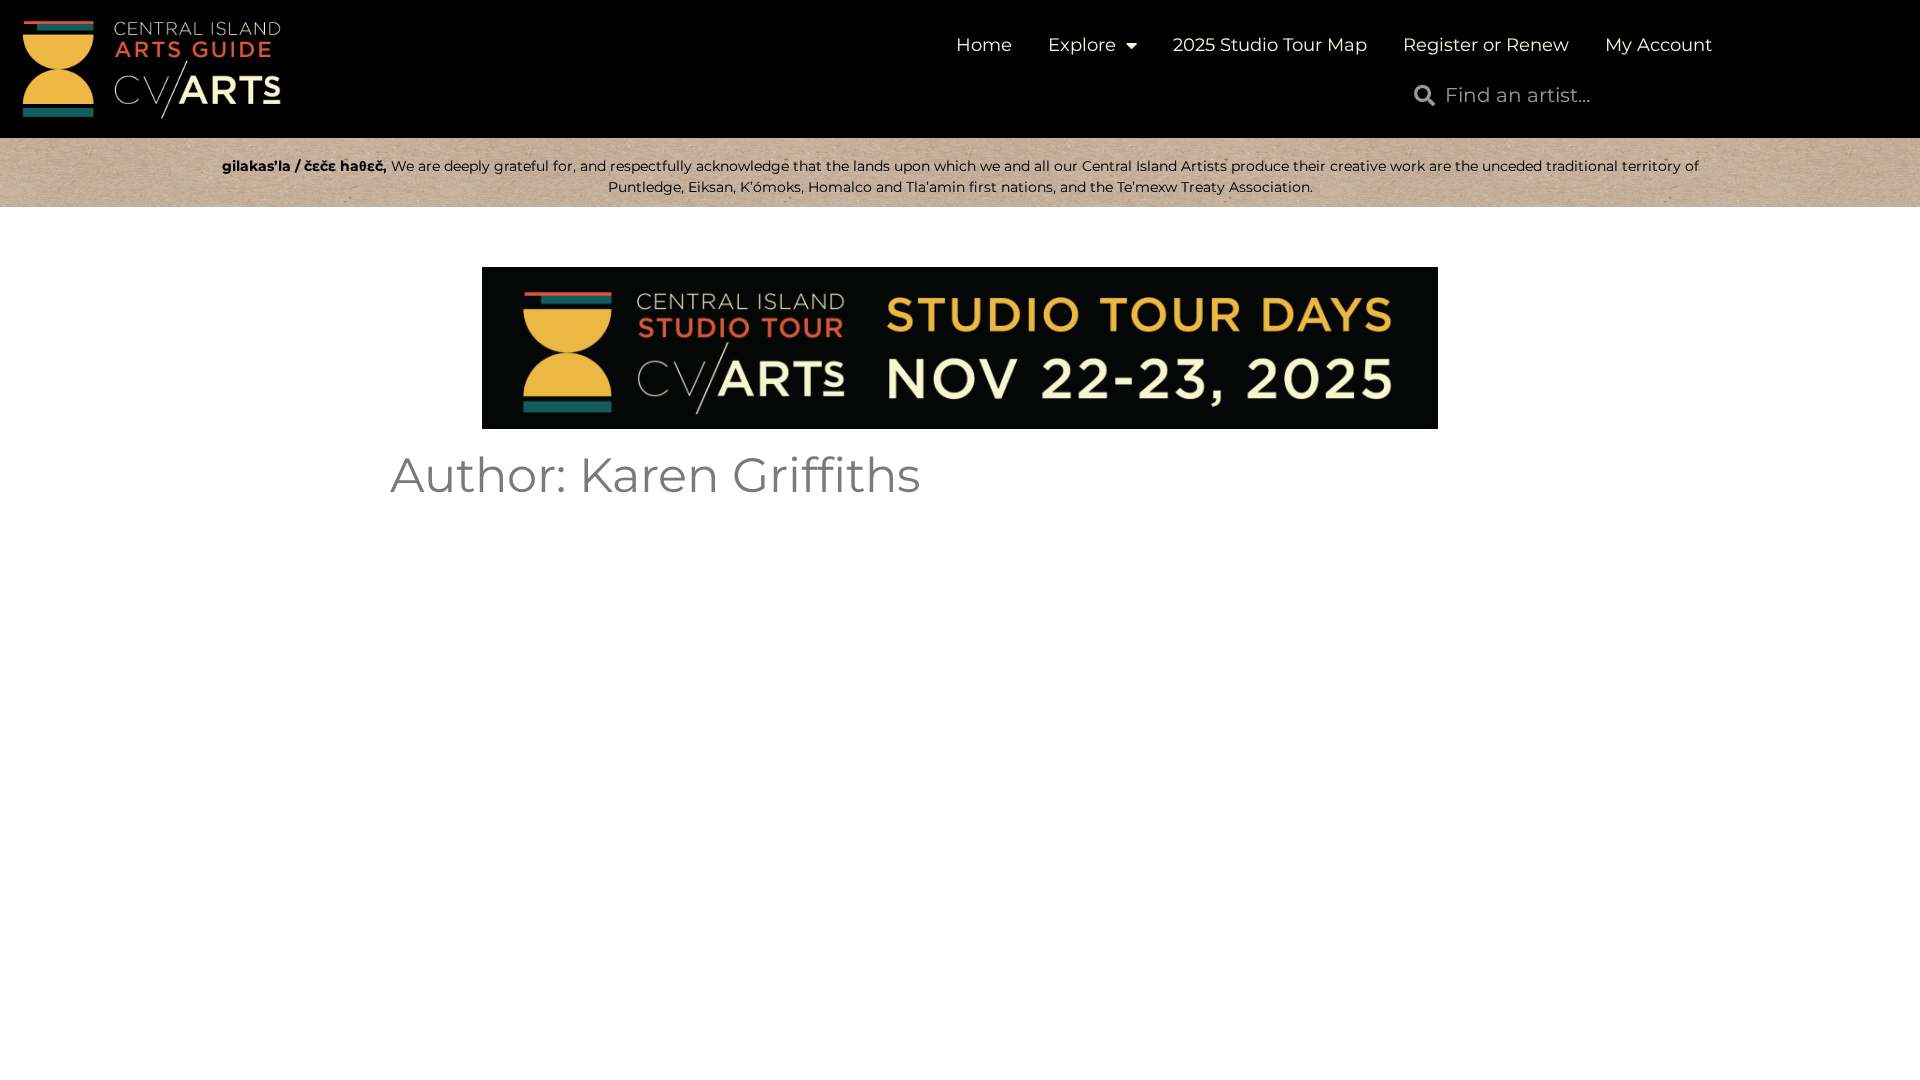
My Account (1658, 45)
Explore (1082, 45)
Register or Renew (1486, 45)
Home (984, 45)
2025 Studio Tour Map (1270, 45)
